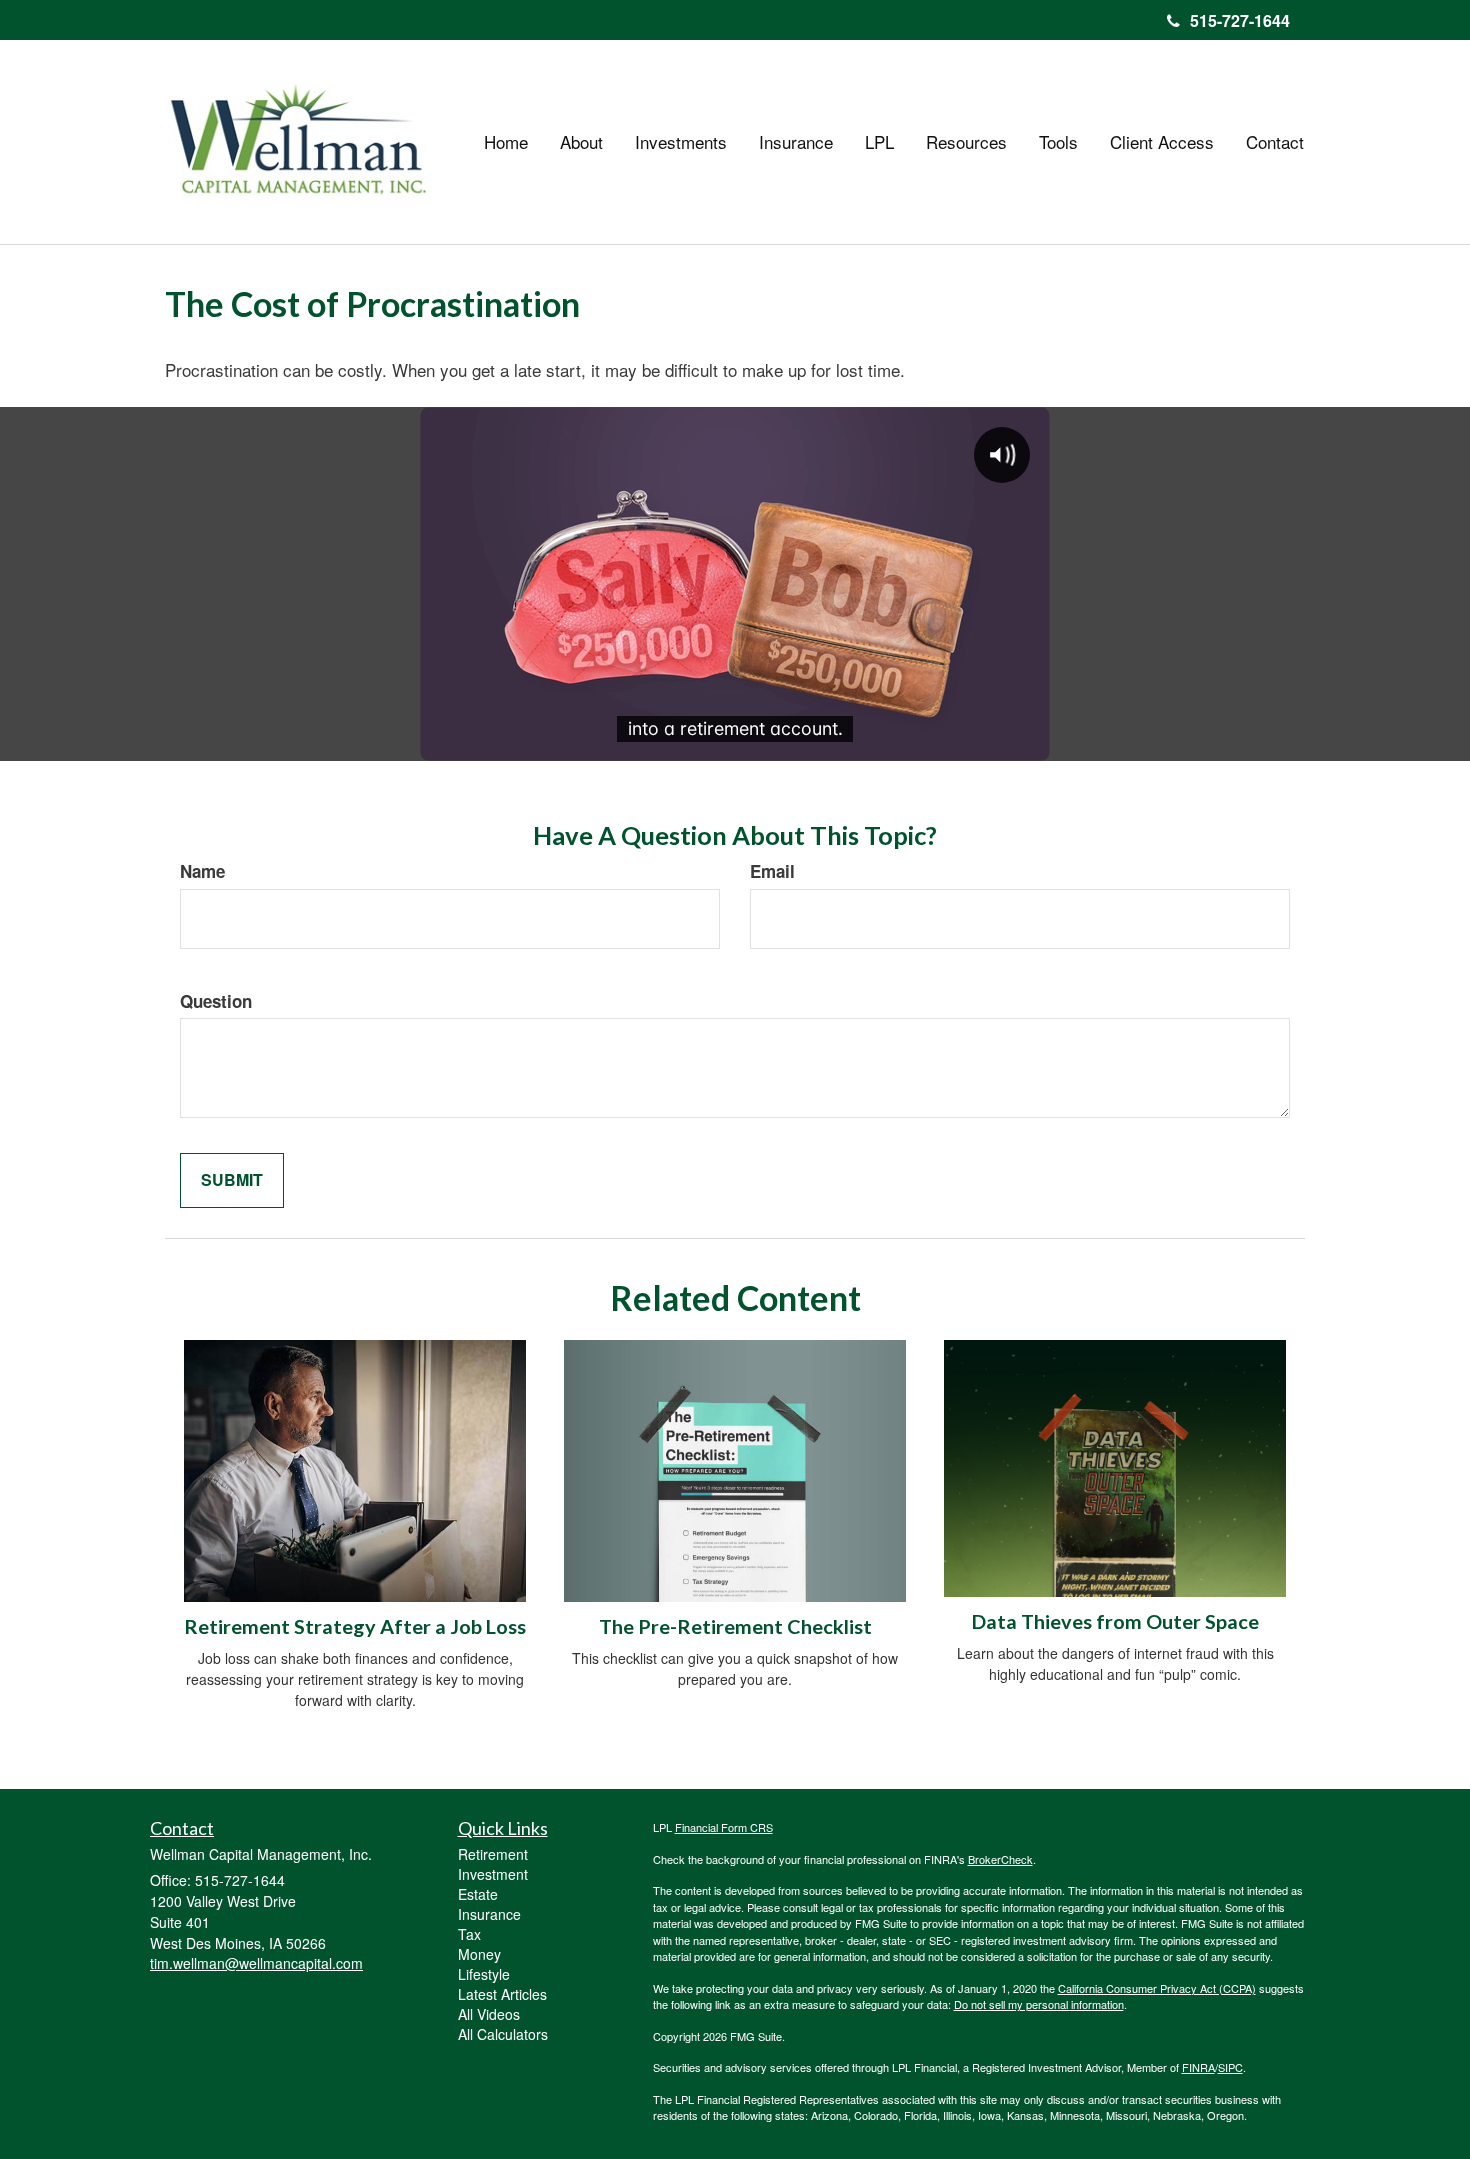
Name (202, 871)
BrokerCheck (1000, 1859)
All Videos (489, 2014)
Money (479, 1954)
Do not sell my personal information (1039, 2004)
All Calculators (503, 2034)
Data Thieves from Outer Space (1115, 1621)
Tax (469, 1934)
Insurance (489, 1914)
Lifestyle (484, 1974)
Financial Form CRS (724, 1827)
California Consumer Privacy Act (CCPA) (1157, 1988)
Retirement (493, 1854)
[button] (581, 142)
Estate (478, 1894)
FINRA (1198, 2067)
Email (772, 871)
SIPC (1230, 2067)
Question (216, 1001)
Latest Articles (502, 1994)
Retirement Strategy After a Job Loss (355, 1626)
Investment (493, 1874)
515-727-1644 (1240, 20)
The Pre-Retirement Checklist (735, 1626)
